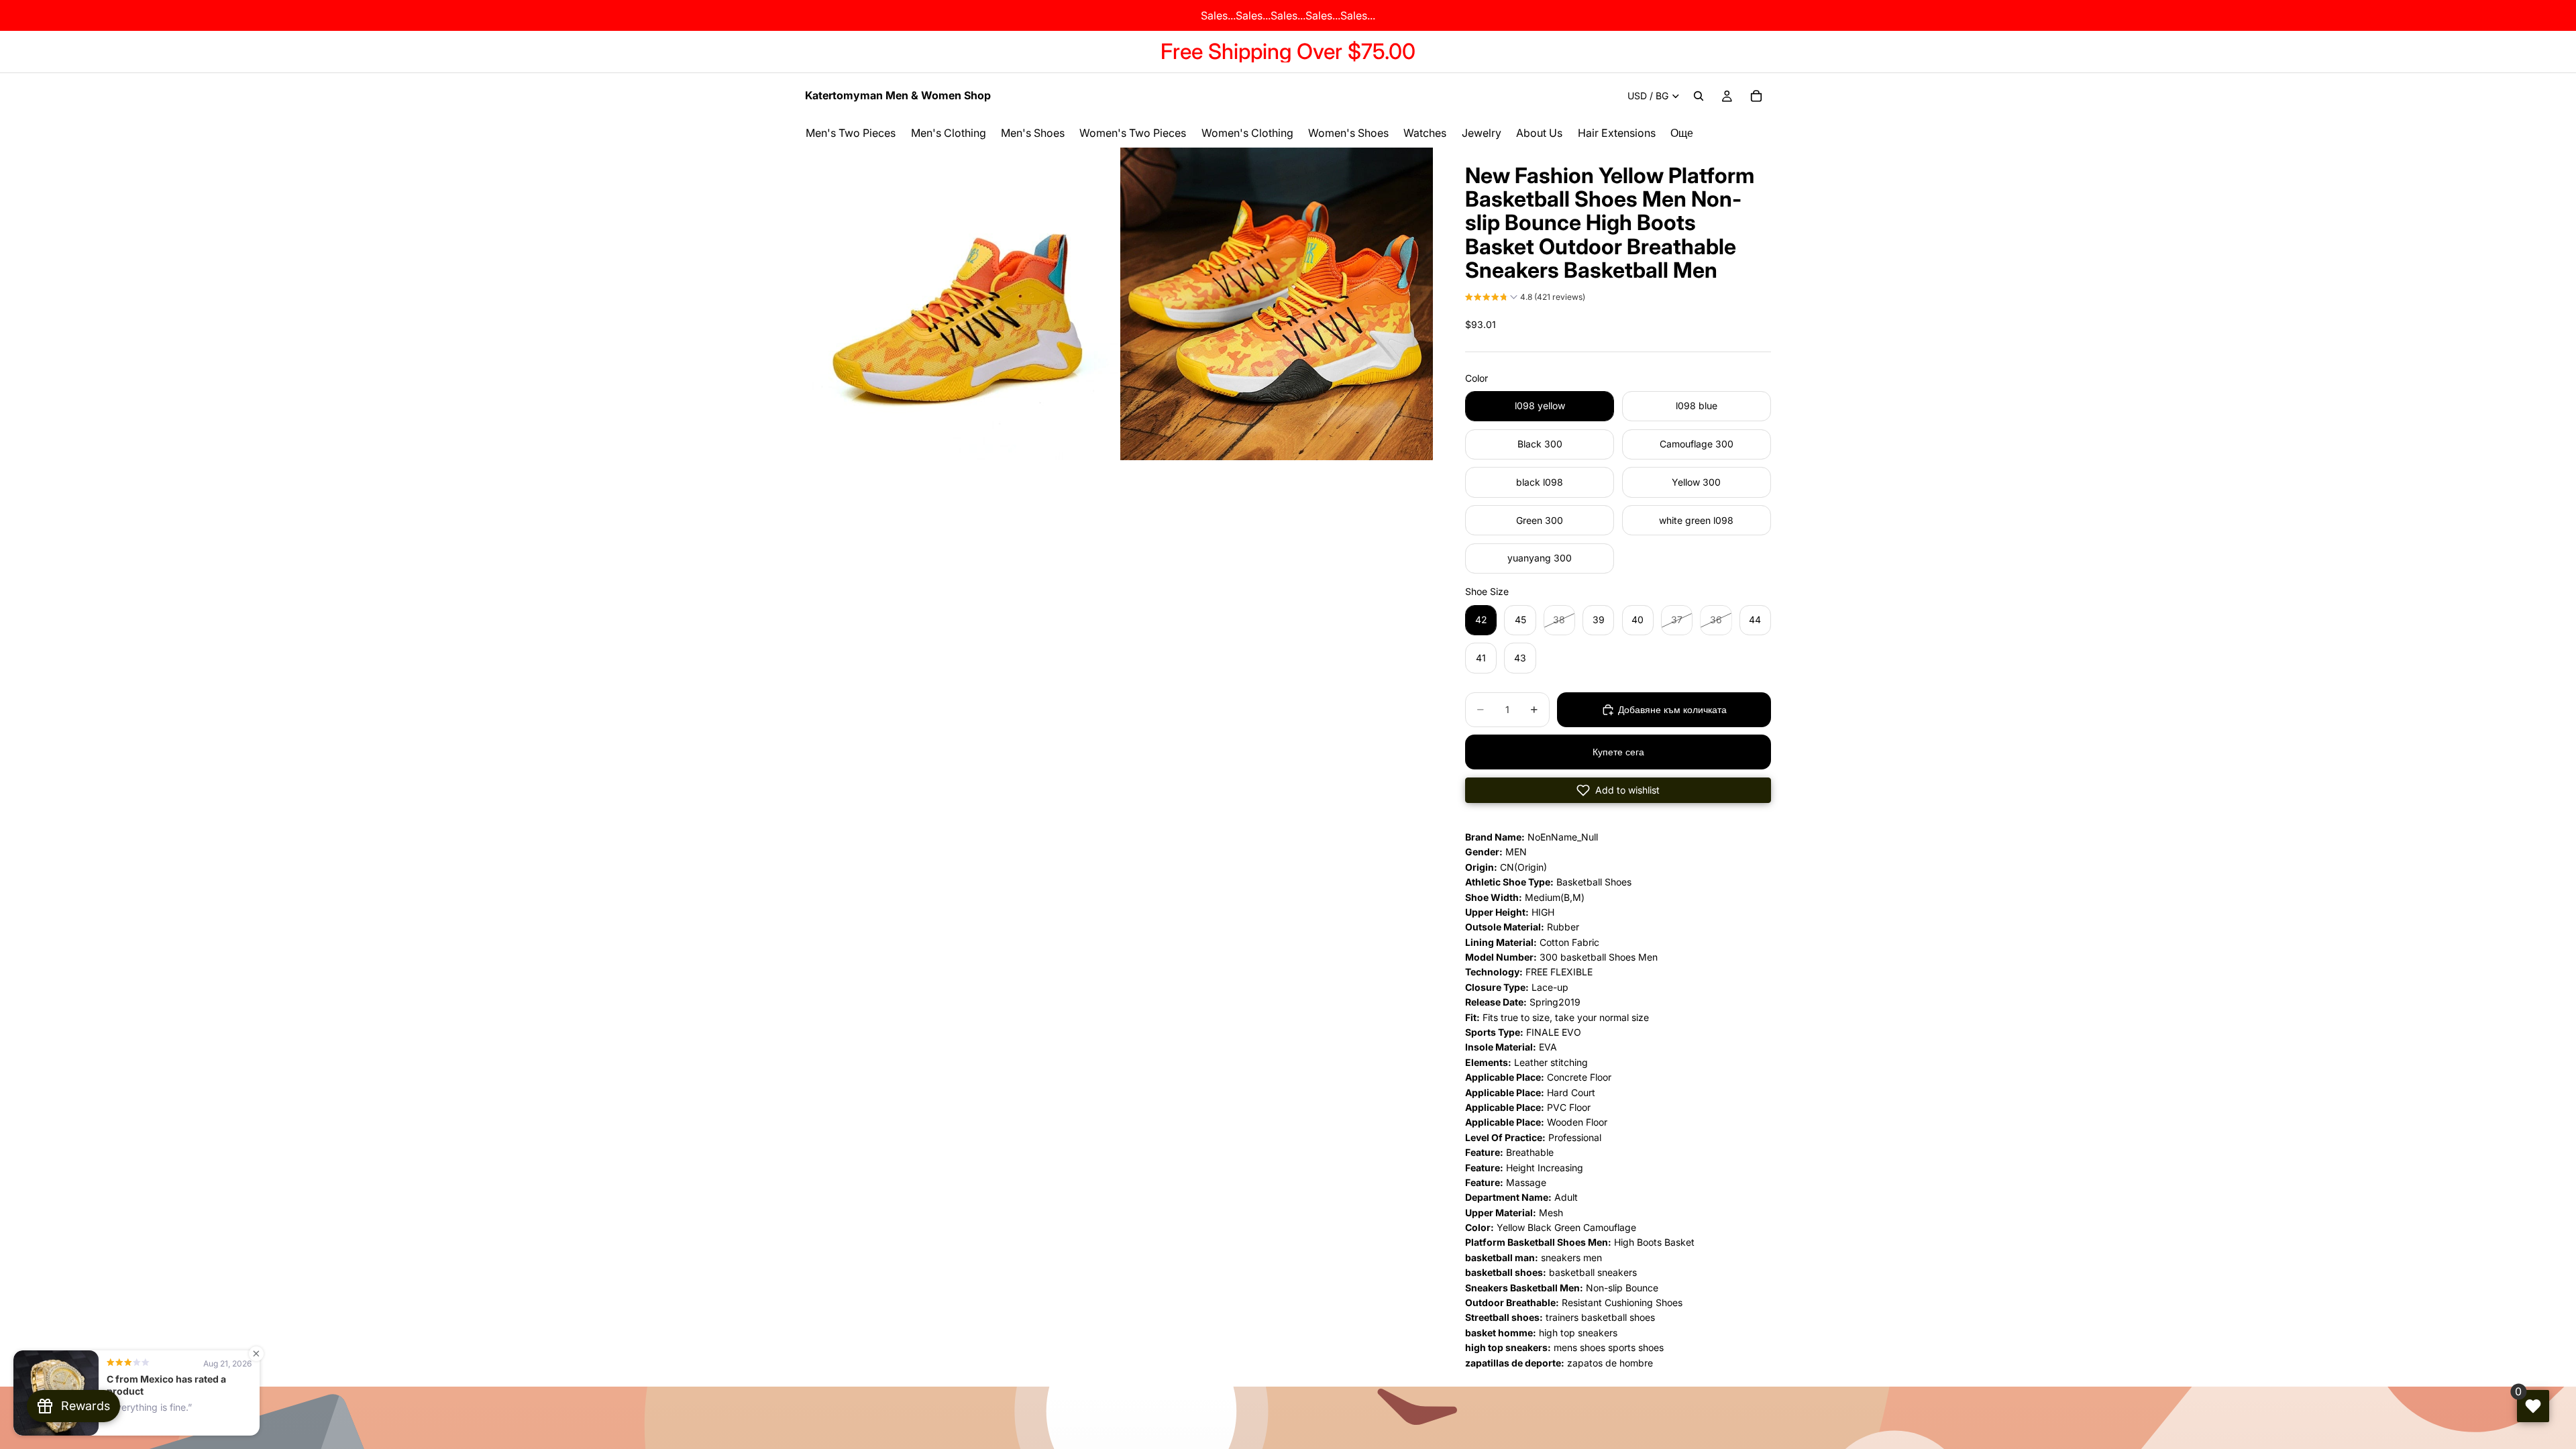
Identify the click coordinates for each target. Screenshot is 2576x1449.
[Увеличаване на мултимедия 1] (961, 304)
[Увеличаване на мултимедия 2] (1277, 304)
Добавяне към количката (1672, 709)
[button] (1525, 299)
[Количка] (1756, 96)
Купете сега (1618, 752)
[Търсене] (1699, 96)
